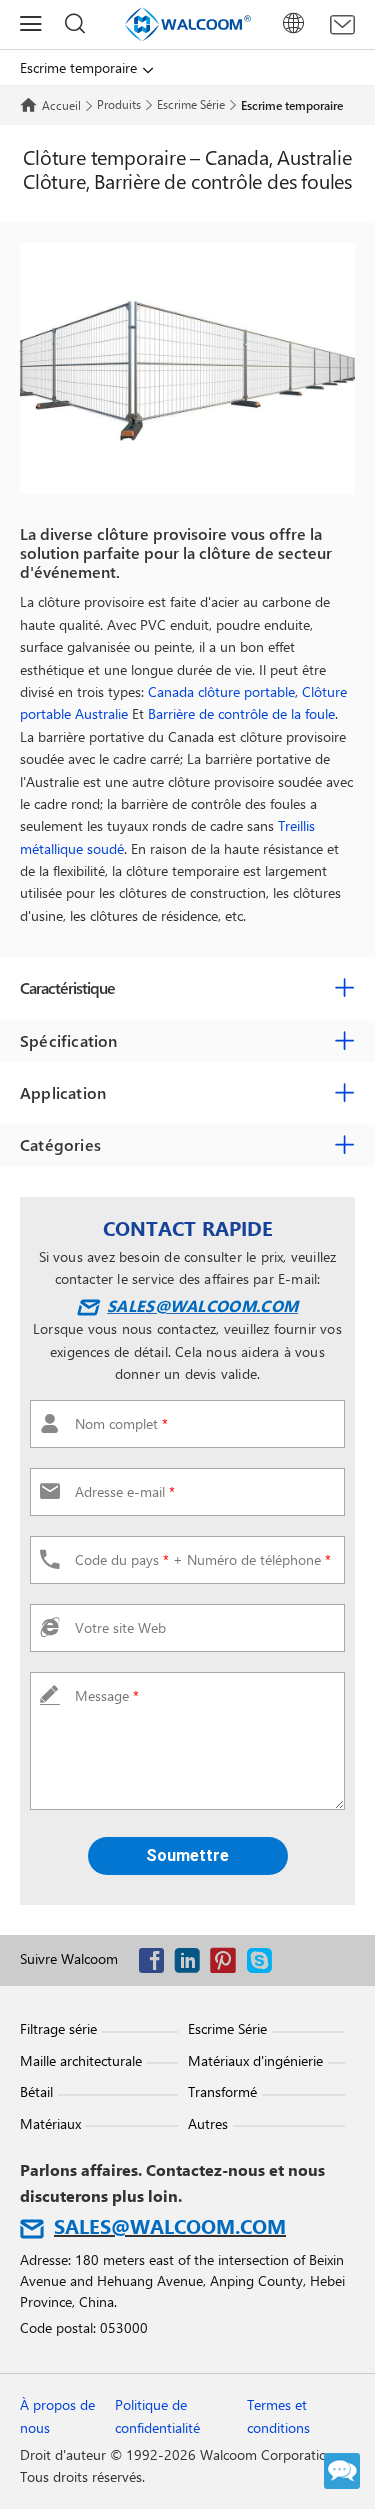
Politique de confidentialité (157, 2415)
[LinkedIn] (192, 1964)
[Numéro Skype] (264, 1964)
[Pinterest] (228, 1964)
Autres (208, 2123)
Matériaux (50, 2123)
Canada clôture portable (221, 691)
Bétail (36, 2091)
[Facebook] (156, 1964)
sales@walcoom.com (202, 1305)
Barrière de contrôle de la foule (241, 713)
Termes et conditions (278, 2415)
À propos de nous (57, 2415)
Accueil (61, 105)
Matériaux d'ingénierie (255, 2060)
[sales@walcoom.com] (342, 25)
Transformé (222, 2091)
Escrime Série (191, 104)
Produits (119, 104)
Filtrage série (58, 2028)
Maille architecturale (81, 2060)
